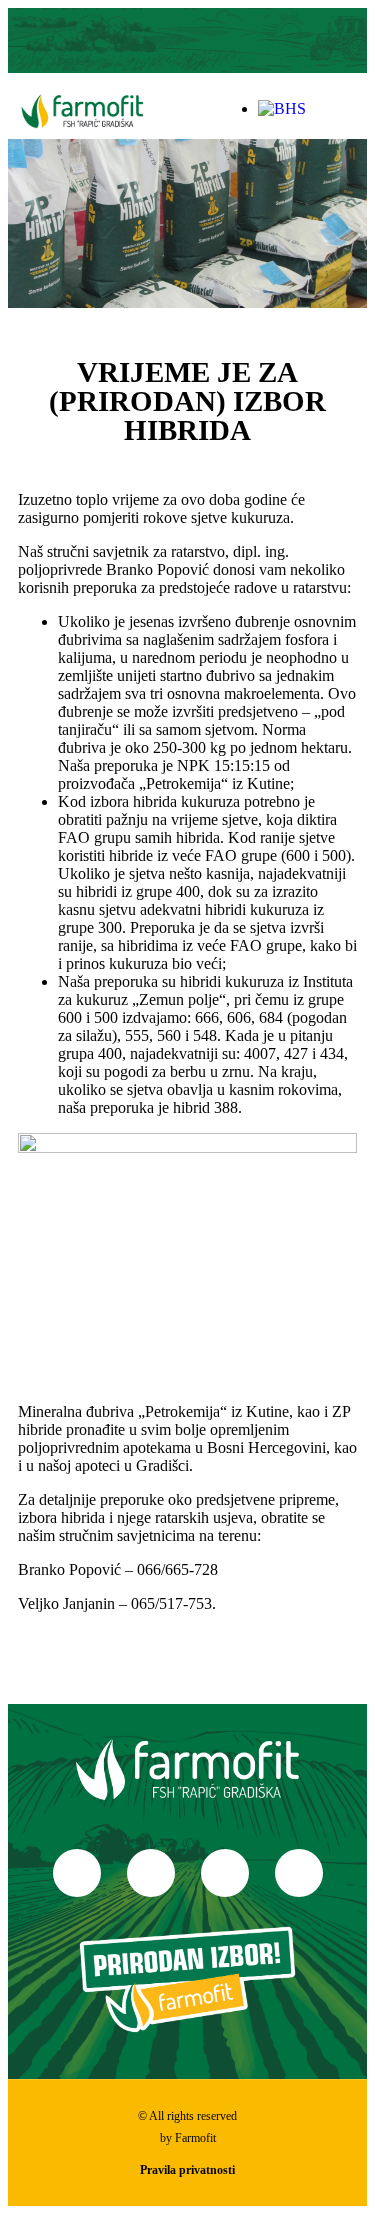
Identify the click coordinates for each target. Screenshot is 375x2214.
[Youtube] (210, 41)
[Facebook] (77, 1873)
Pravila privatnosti (187, 2170)
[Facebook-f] (121, 41)
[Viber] (254, 41)
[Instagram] (165, 41)
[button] (351, 108)
